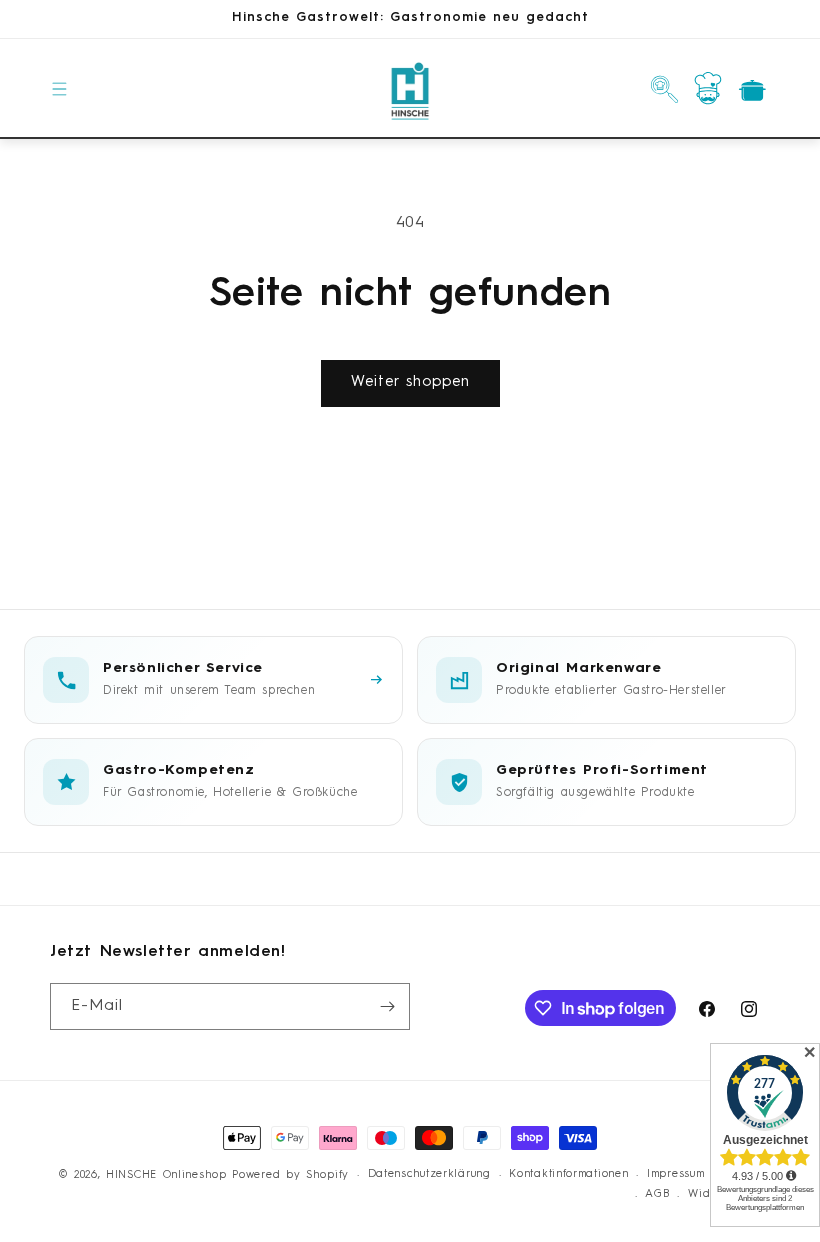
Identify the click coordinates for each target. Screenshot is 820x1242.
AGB (657, 1194)
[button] (60, 89)
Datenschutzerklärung (429, 1174)
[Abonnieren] (387, 1006)
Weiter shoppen (410, 382)
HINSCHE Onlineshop (166, 1175)
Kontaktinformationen (568, 1174)
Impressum (675, 1174)
